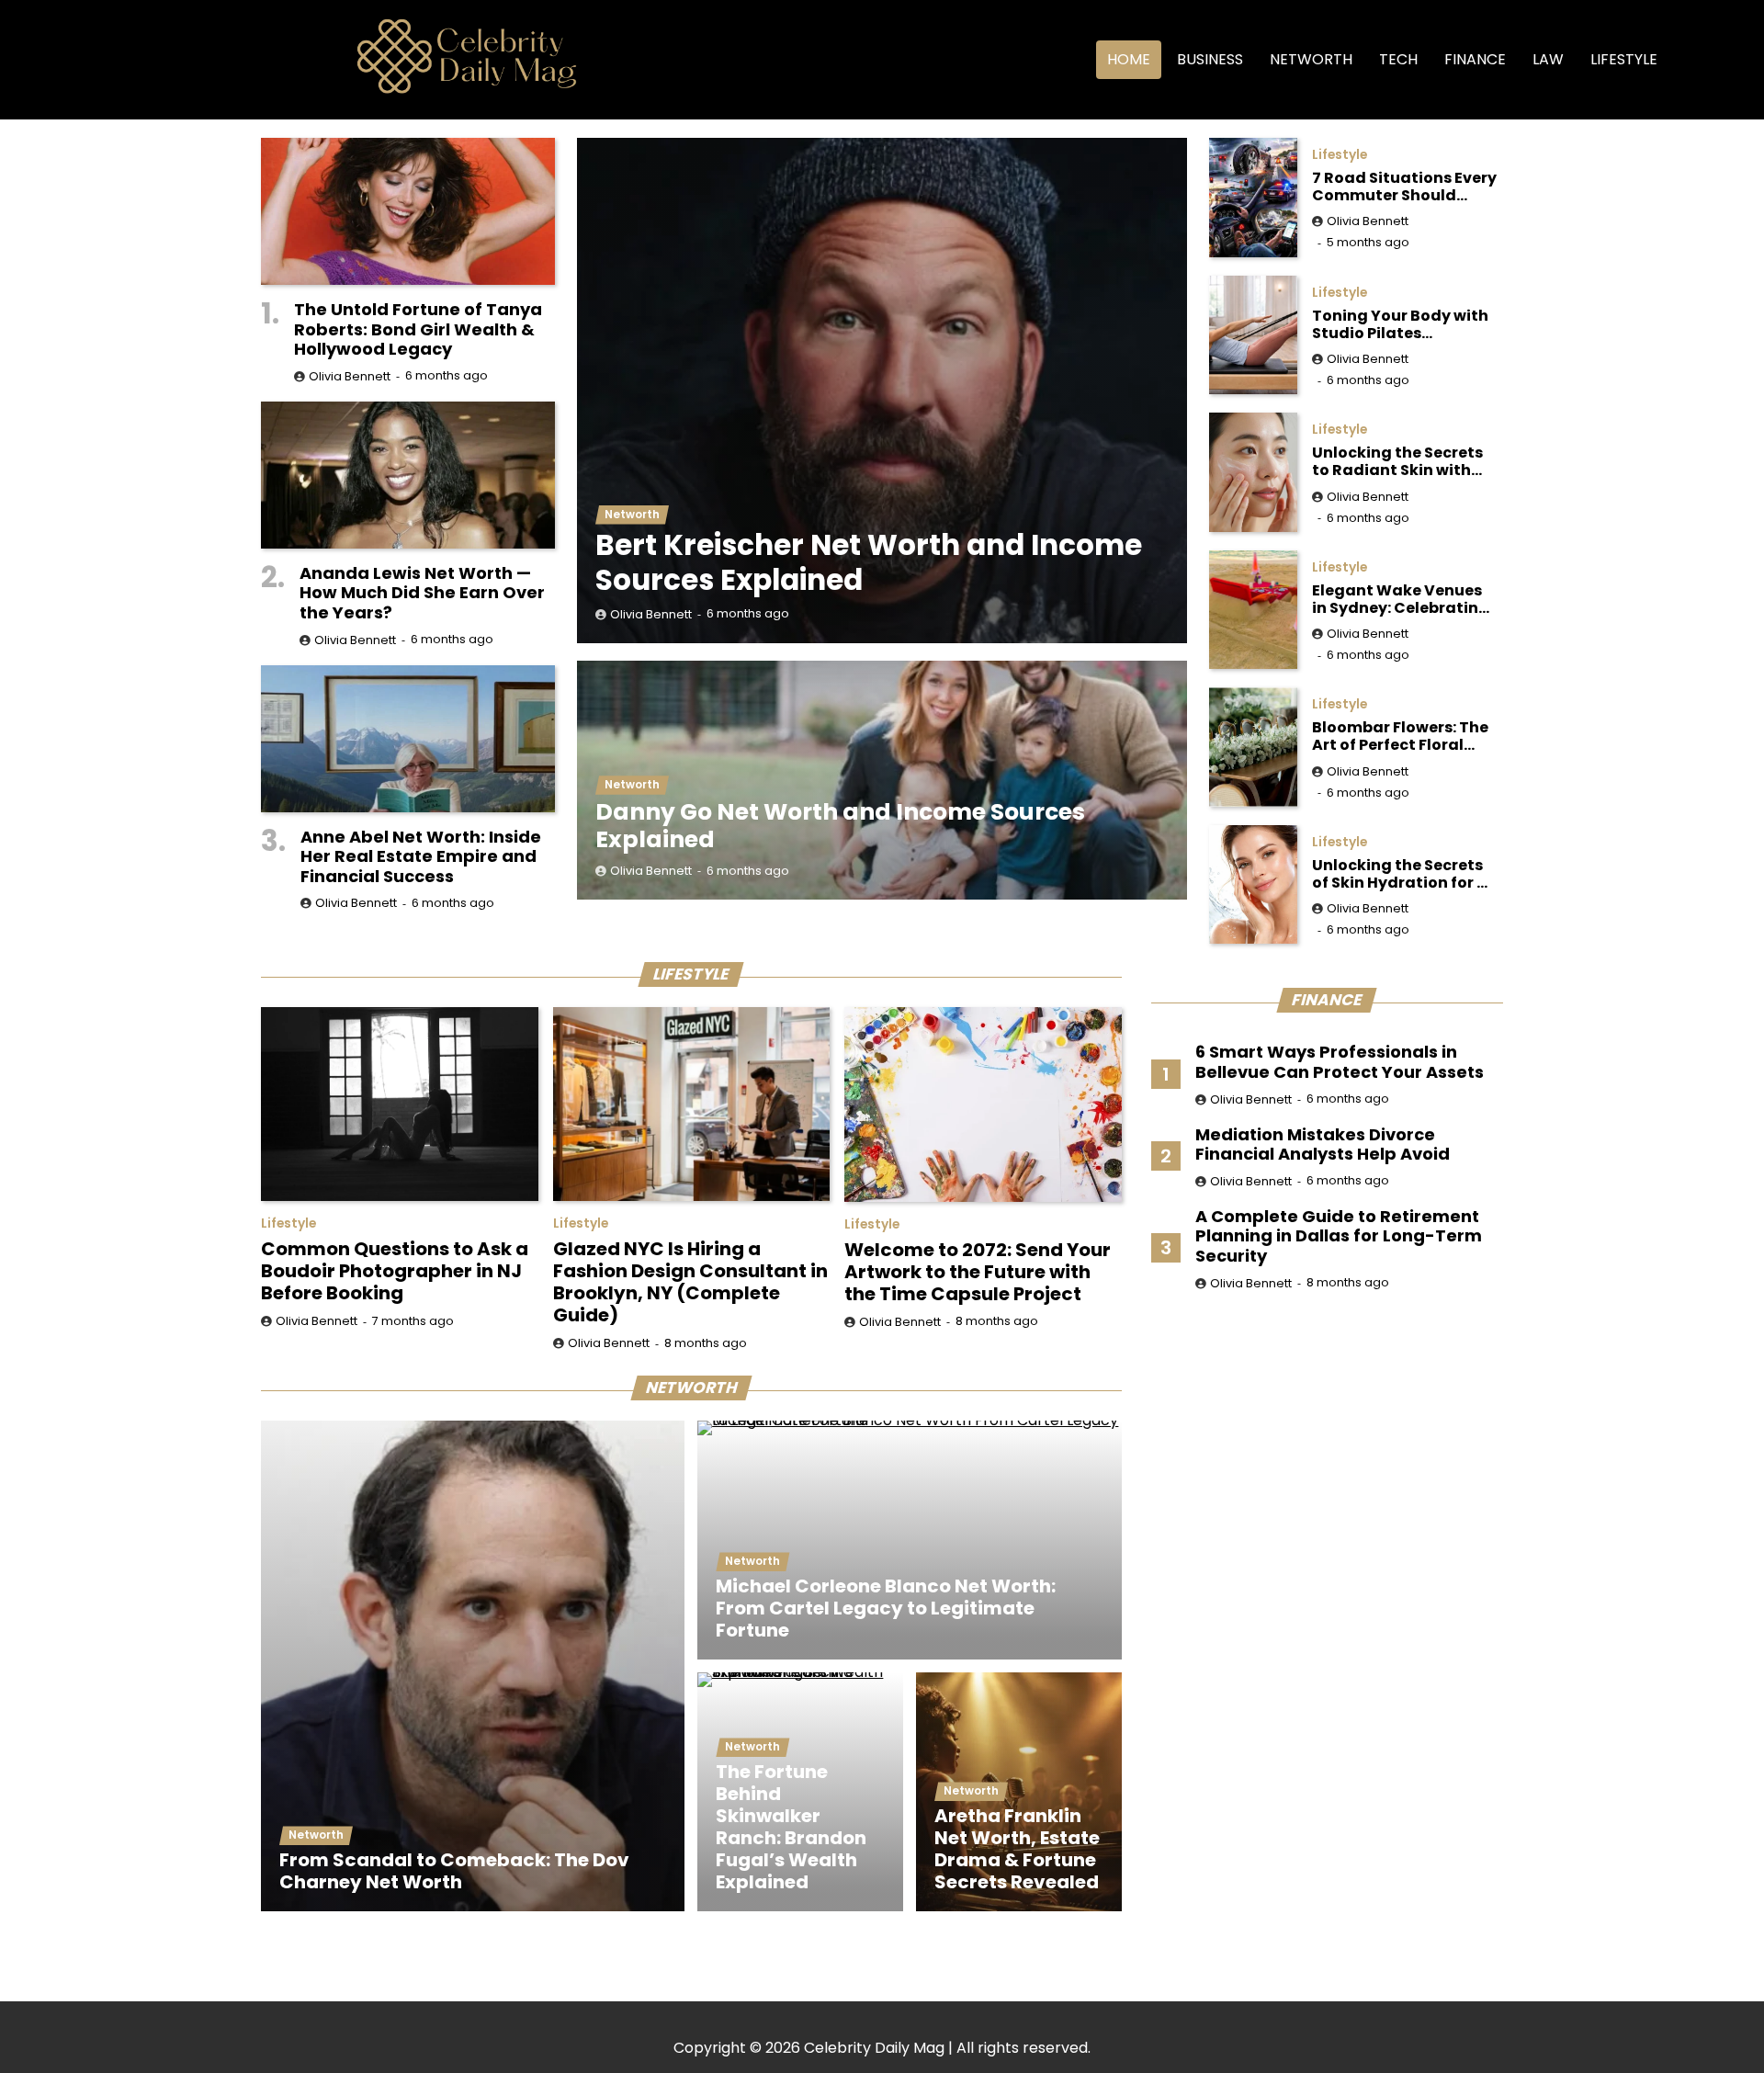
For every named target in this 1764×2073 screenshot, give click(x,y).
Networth (1311, 59)
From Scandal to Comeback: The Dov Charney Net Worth (454, 1871)
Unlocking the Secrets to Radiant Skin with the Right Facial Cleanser (1397, 461)
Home (1129, 59)
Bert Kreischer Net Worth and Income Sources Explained (869, 562)
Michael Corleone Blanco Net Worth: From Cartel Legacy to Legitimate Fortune (886, 1608)
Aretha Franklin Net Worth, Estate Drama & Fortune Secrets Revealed (1017, 1849)
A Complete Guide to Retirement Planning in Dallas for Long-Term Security (1339, 1236)
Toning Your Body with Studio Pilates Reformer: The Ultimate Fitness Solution (1403, 324)
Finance (1475, 59)
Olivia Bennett (651, 614)
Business (1210, 59)
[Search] (1701, 60)
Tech (1398, 59)
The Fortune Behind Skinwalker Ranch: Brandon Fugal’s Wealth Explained (791, 1827)
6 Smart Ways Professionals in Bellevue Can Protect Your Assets (1340, 1062)
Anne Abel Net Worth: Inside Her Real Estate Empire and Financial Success (421, 856)
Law (1548, 59)
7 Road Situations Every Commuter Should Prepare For (1404, 187)
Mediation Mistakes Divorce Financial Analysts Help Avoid (1323, 1144)
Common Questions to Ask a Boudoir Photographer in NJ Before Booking (395, 1271)
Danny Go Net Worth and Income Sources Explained (840, 826)
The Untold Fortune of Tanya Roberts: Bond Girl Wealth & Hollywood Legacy (418, 329)
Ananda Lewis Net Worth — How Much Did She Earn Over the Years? (422, 593)
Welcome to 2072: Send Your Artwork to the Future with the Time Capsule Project (978, 1272)
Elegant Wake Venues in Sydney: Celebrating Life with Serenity (1401, 599)
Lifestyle (1624, 59)
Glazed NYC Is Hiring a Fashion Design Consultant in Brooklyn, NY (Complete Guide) (690, 1282)
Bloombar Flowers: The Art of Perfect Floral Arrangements (1400, 736)
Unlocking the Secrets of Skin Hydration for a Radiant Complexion (1400, 874)
